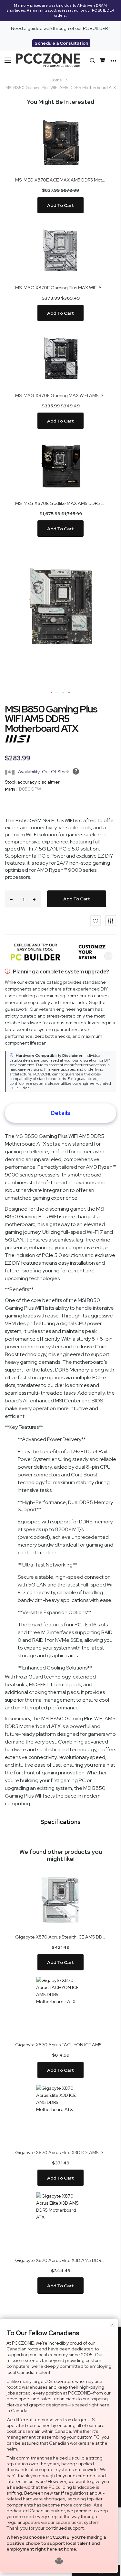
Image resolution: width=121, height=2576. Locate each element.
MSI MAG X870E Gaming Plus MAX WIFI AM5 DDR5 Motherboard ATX (60, 288)
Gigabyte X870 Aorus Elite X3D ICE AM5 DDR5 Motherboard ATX (60, 2153)
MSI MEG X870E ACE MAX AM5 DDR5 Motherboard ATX (60, 180)
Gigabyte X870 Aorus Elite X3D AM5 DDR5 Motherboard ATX (60, 2260)
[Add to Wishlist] (96, 921)
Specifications (60, 1822)
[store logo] (48, 60)
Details (60, 1113)
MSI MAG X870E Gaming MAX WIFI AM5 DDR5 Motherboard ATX (60, 395)
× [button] (112, 2325)
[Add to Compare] (111, 921)
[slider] (60, 11)
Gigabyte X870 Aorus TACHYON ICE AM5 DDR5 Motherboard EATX (60, 2045)
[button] (52, 693)
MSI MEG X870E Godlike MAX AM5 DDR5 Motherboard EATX (60, 503)
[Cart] (103, 60)
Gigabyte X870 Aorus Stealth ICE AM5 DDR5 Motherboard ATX (60, 1937)
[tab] (60, 1113)
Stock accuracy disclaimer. (33, 782)
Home (56, 80)
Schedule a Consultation (61, 43)
